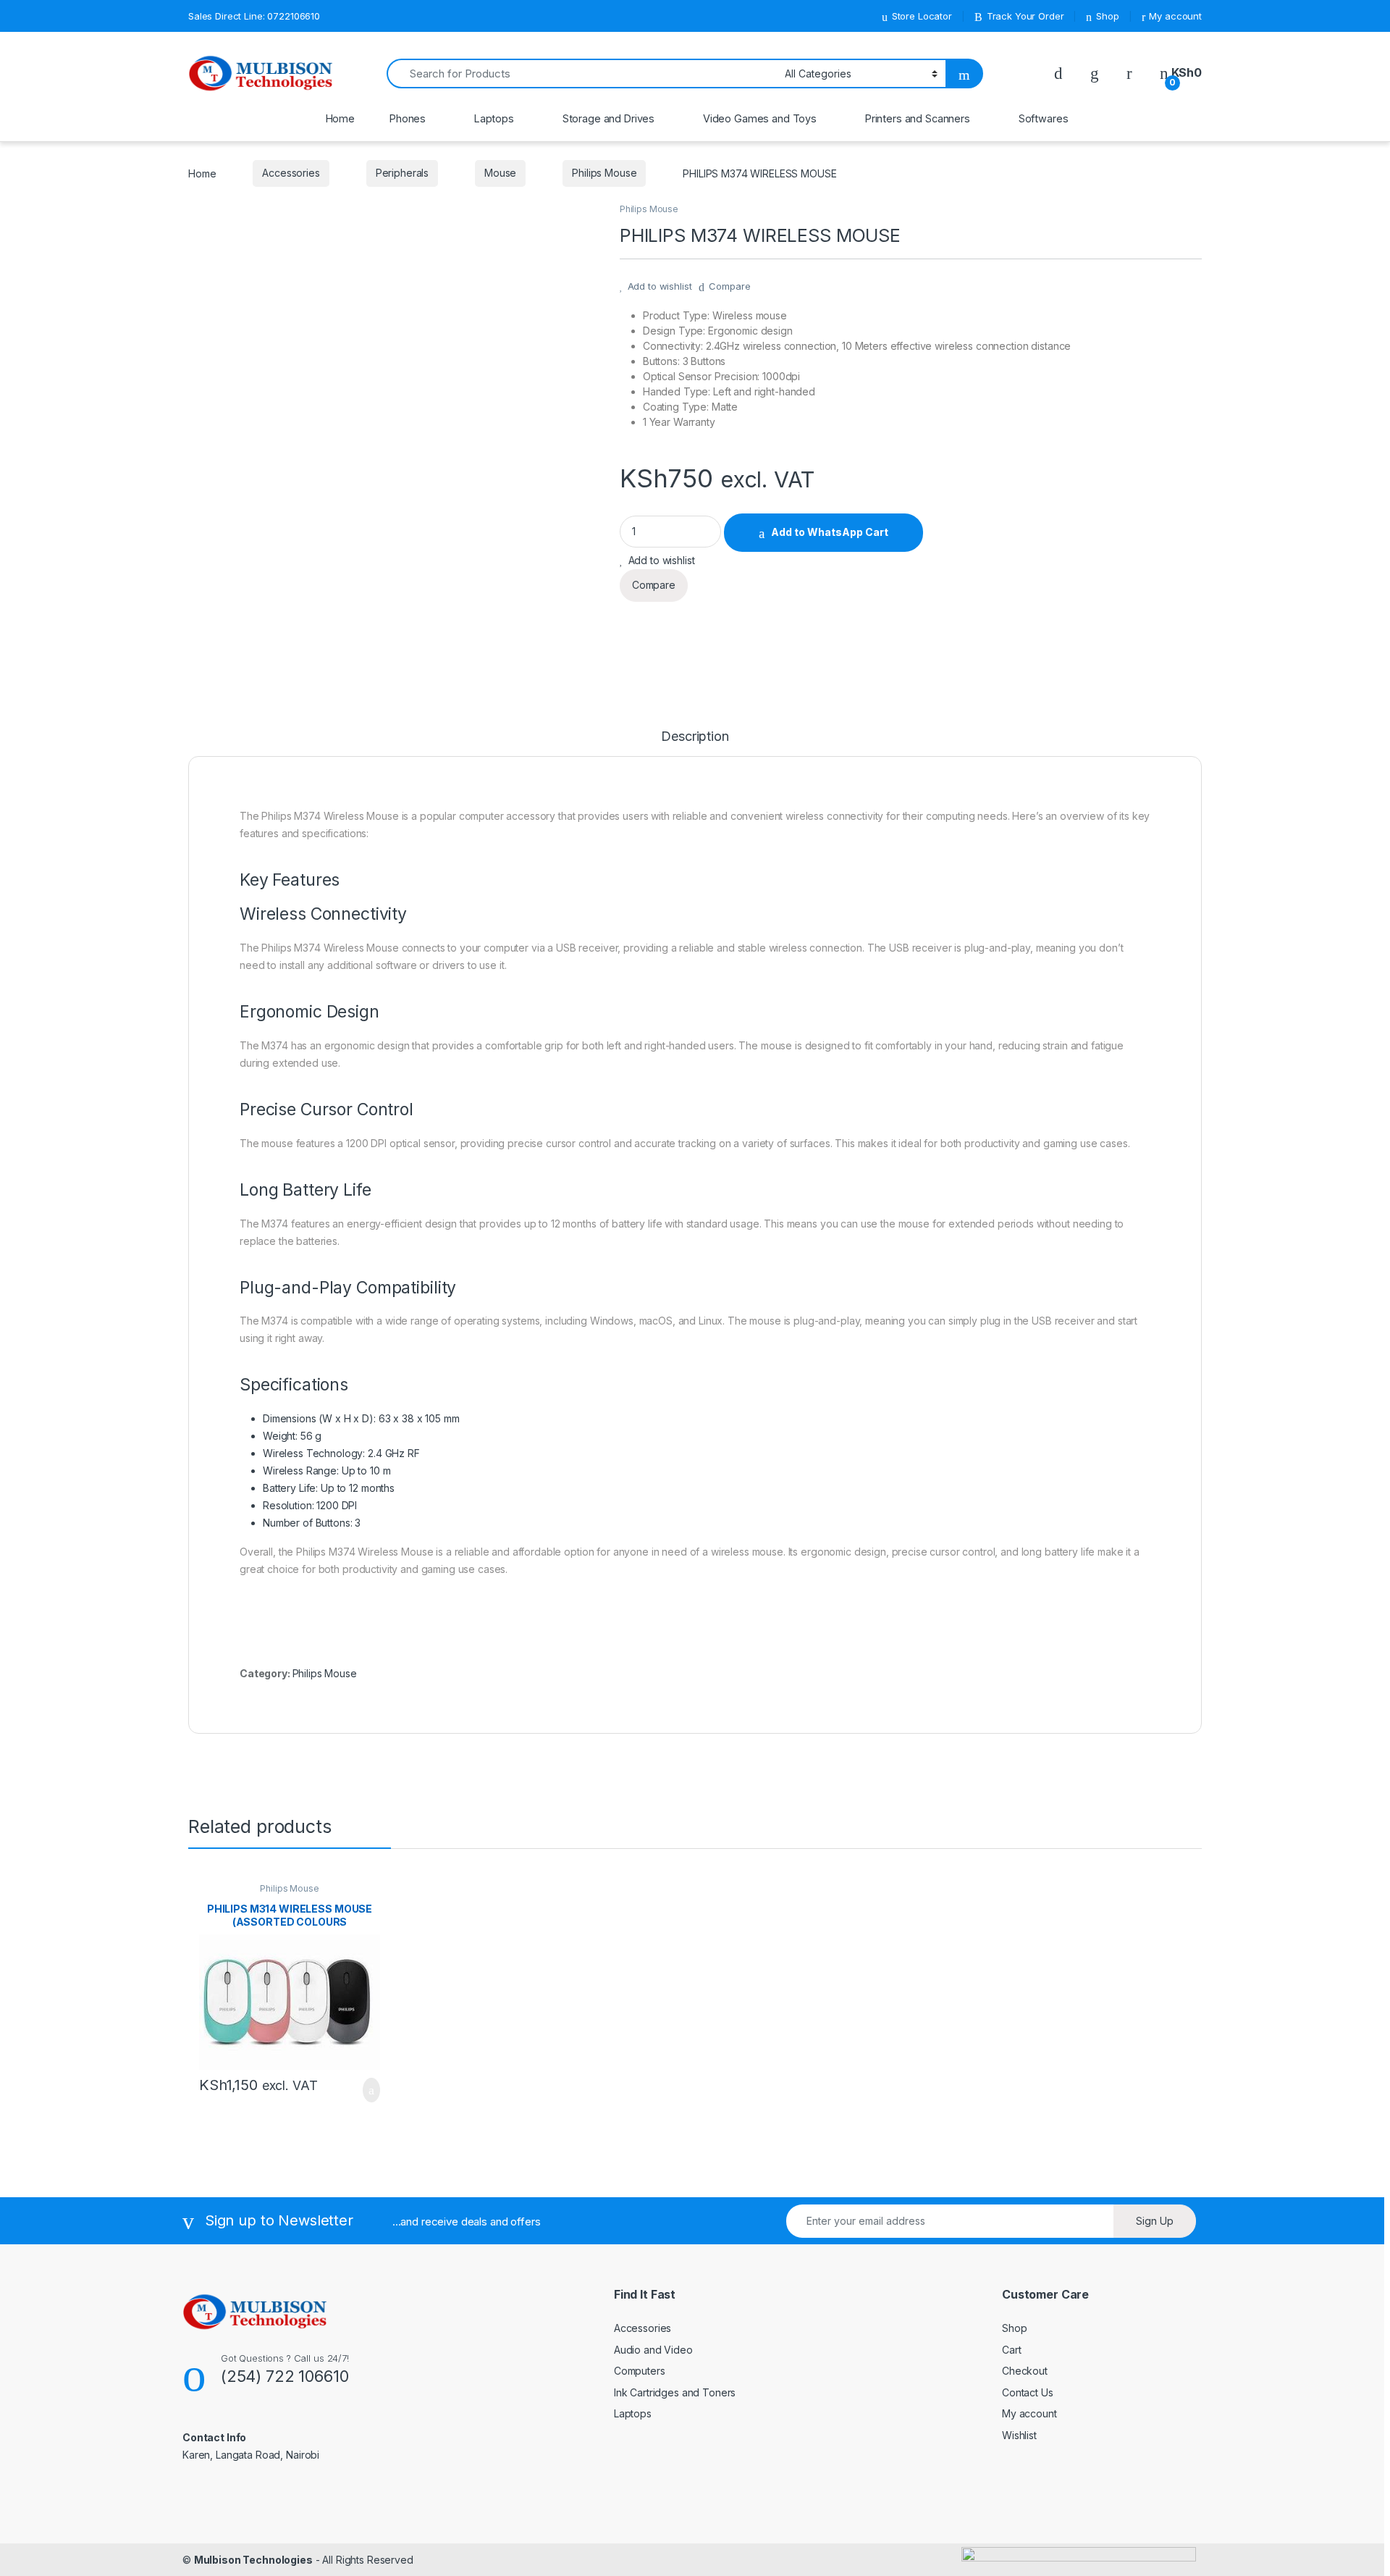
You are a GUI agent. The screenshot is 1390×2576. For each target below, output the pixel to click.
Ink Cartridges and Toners (675, 2392)
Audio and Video (653, 2350)
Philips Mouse (604, 173)
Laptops (494, 118)
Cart (1011, 2350)
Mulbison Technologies (253, 2560)
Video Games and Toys (760, 118)
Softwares (1044, 118)
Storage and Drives (608, 118)
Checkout (1025, 2371)
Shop (1107, 16)
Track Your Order (1025, 16)
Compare (729, 286)
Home (340, 118)
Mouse (500, 173)
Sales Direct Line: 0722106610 (254, 16)
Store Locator (922, 16)
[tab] (695, 743)
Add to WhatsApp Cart (830, 532)
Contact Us (1028, 2392)
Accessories (291, 173)
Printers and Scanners (918, 118)
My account (1175, 16)
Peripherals (402, 173)
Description (695, 737)
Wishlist (1019, 2435)
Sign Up (1155, 2221)
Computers (640, 2371)
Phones (408, 118)
